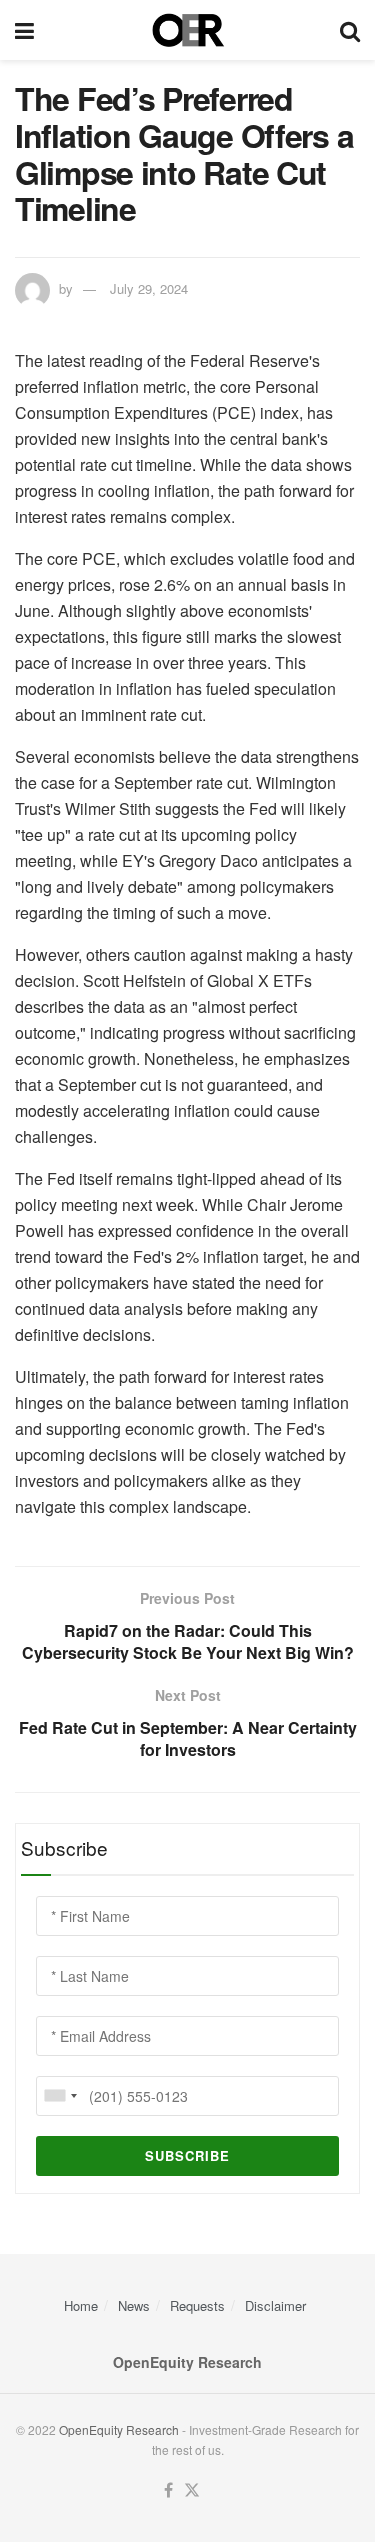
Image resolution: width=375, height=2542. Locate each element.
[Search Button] (350, 30)
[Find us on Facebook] (168, 2490)
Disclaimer (275, 2305)
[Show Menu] (24, 30)
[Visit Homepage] (187, 30)
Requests (197, 2305)
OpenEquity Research (119, 2429)
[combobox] (60, 2096)
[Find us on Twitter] (192, 2490)
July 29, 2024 (149, 288)
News (134, 2305)
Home (81, 2305)
